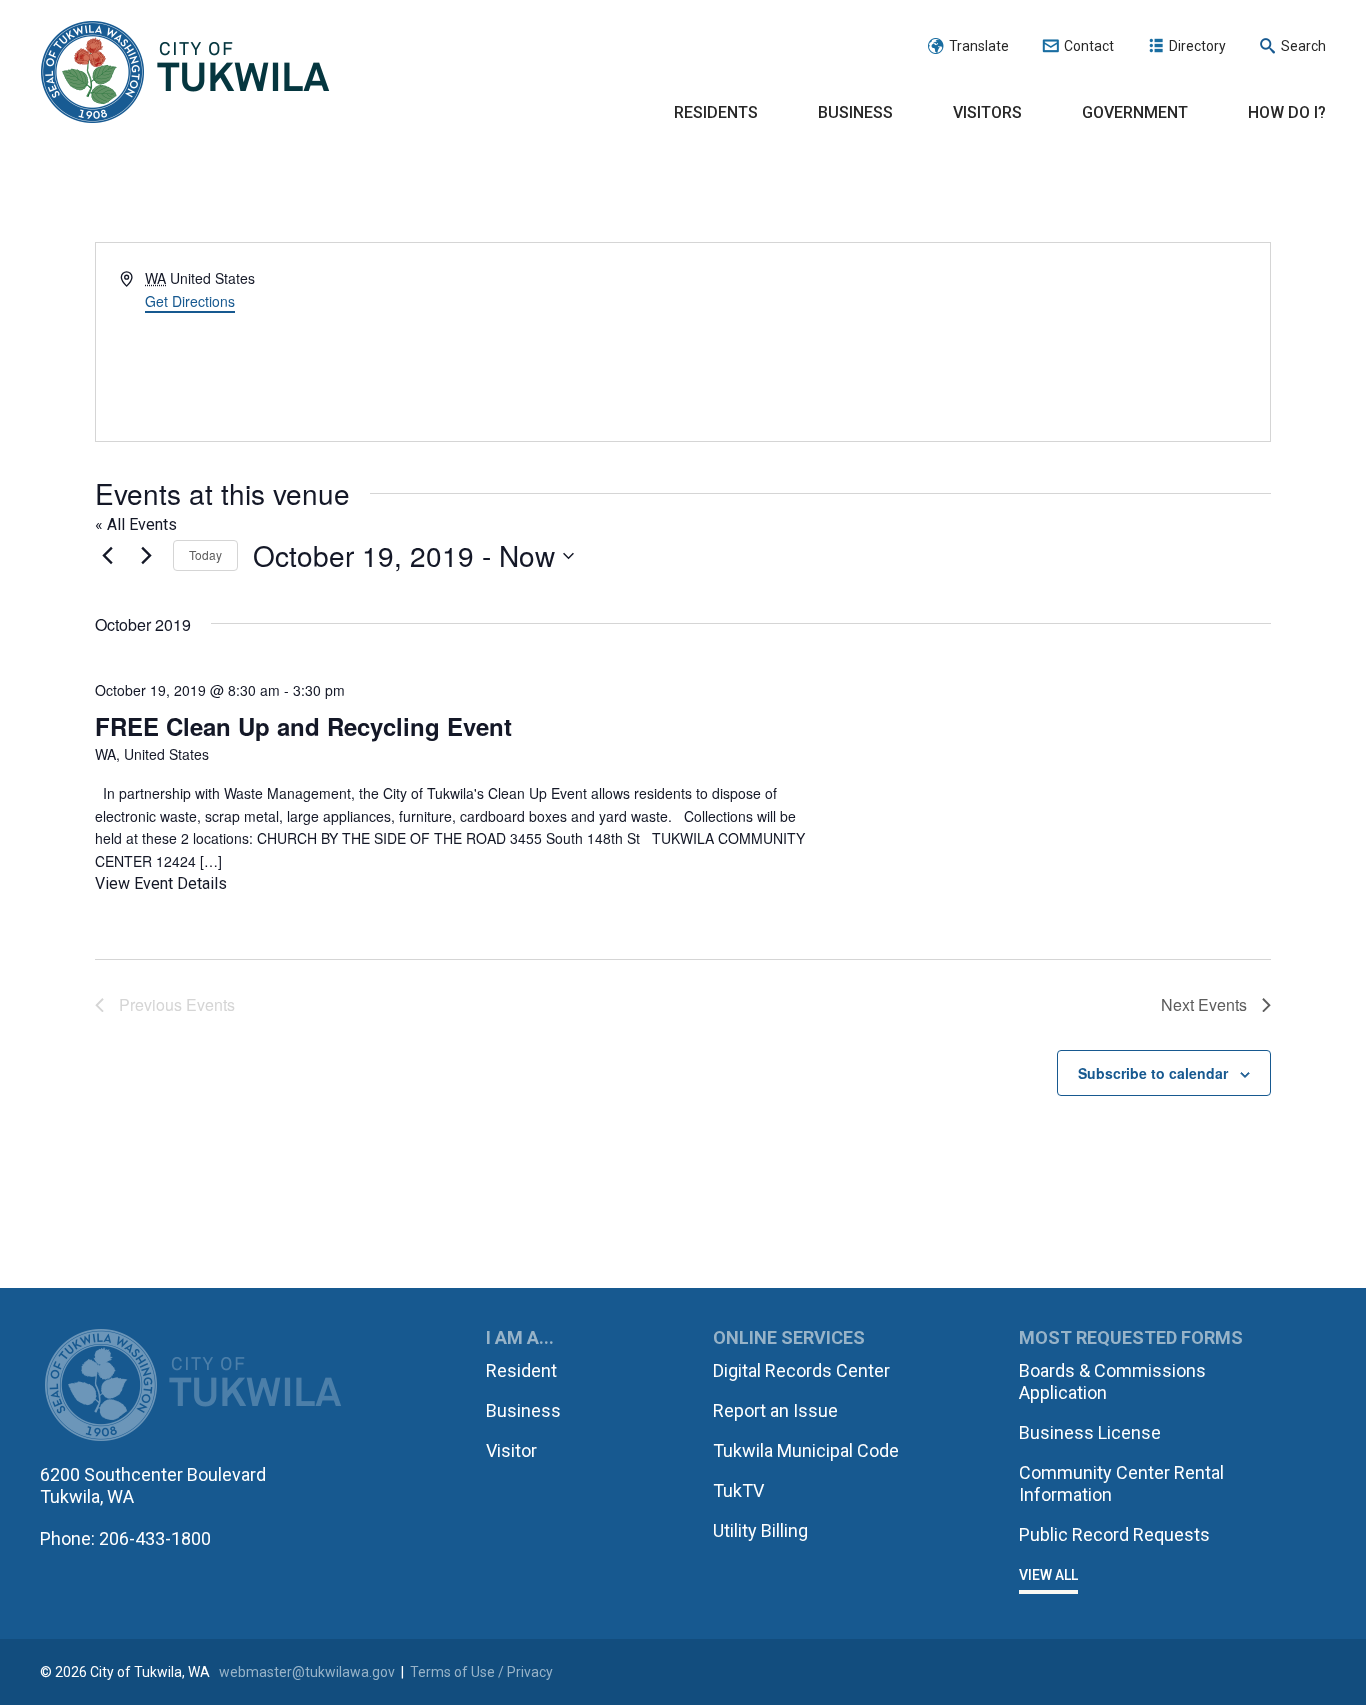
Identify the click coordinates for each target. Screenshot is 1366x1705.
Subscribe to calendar (1153, 1073)
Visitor (511, 1450)
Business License (1090, 1432)
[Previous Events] (107, 556)
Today (205, 554)
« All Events (136, 524)
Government (1135, 112)
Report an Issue (775, 1410)
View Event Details (161, 883)
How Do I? (1287, 112)
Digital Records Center (801, 1370)
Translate (979, 46)
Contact (1089, 46)
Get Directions (190, 301)
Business (855, 112)
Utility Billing (760, 1530)
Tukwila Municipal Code (806, 1450)
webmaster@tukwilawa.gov (307, 1672)
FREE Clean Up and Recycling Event (303, 726)
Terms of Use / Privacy (481, 1672)
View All (1048, 1575)
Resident (521, 1370)
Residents (716, 112)
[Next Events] (146, 556)
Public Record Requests (1114, 1534)
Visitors (987, 112)
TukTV (738, 1490)
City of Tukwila (185, 73)
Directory (1197, 46)
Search (1303, 46)
